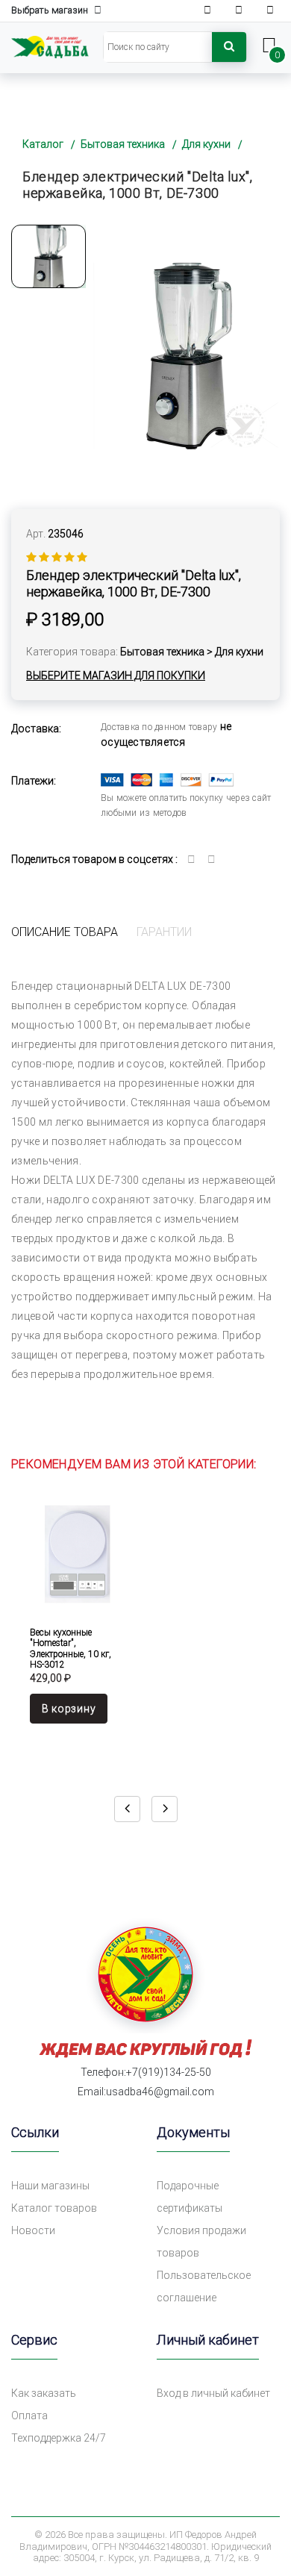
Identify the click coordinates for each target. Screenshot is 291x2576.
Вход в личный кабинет (213, 2393)
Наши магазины (50, 2186)
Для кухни (206, 144)
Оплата (29, 2416)
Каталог (43, 144)
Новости (33, 2230)
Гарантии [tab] (164, 932)
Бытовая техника (123, 144)
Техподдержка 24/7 (59, 2438)
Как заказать (44, 2393)
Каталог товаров (54, 2208)
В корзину (69, 1709)
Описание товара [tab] (65, 932)
